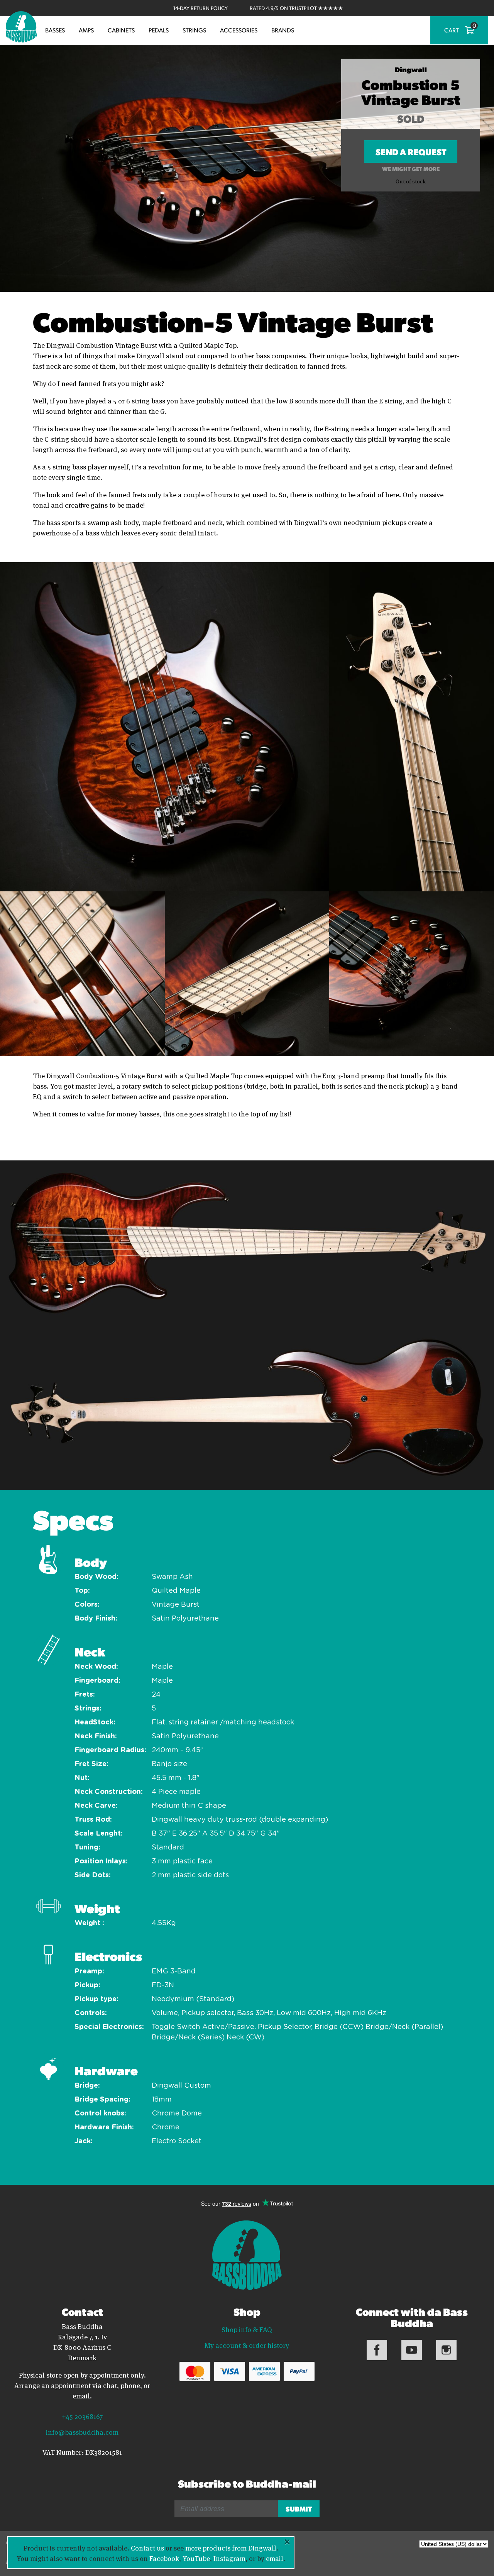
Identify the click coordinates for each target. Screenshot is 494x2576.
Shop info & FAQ (247, 2329)
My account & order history (247, 2345)
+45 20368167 (82, 2416)
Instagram (229, 2558)
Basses (55, 30)
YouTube (196, 2558)
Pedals (159, 30)
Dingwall (411, 69)
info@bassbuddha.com (82, 2432)
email (275, 2558)
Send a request (411, 154)
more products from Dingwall (231, 2547)
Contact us (147, 2547)
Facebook (164, 2558)
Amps (86, 30)
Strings (194, 30)
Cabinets (121, 30)
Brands (283, 30)
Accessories (239, 30)
